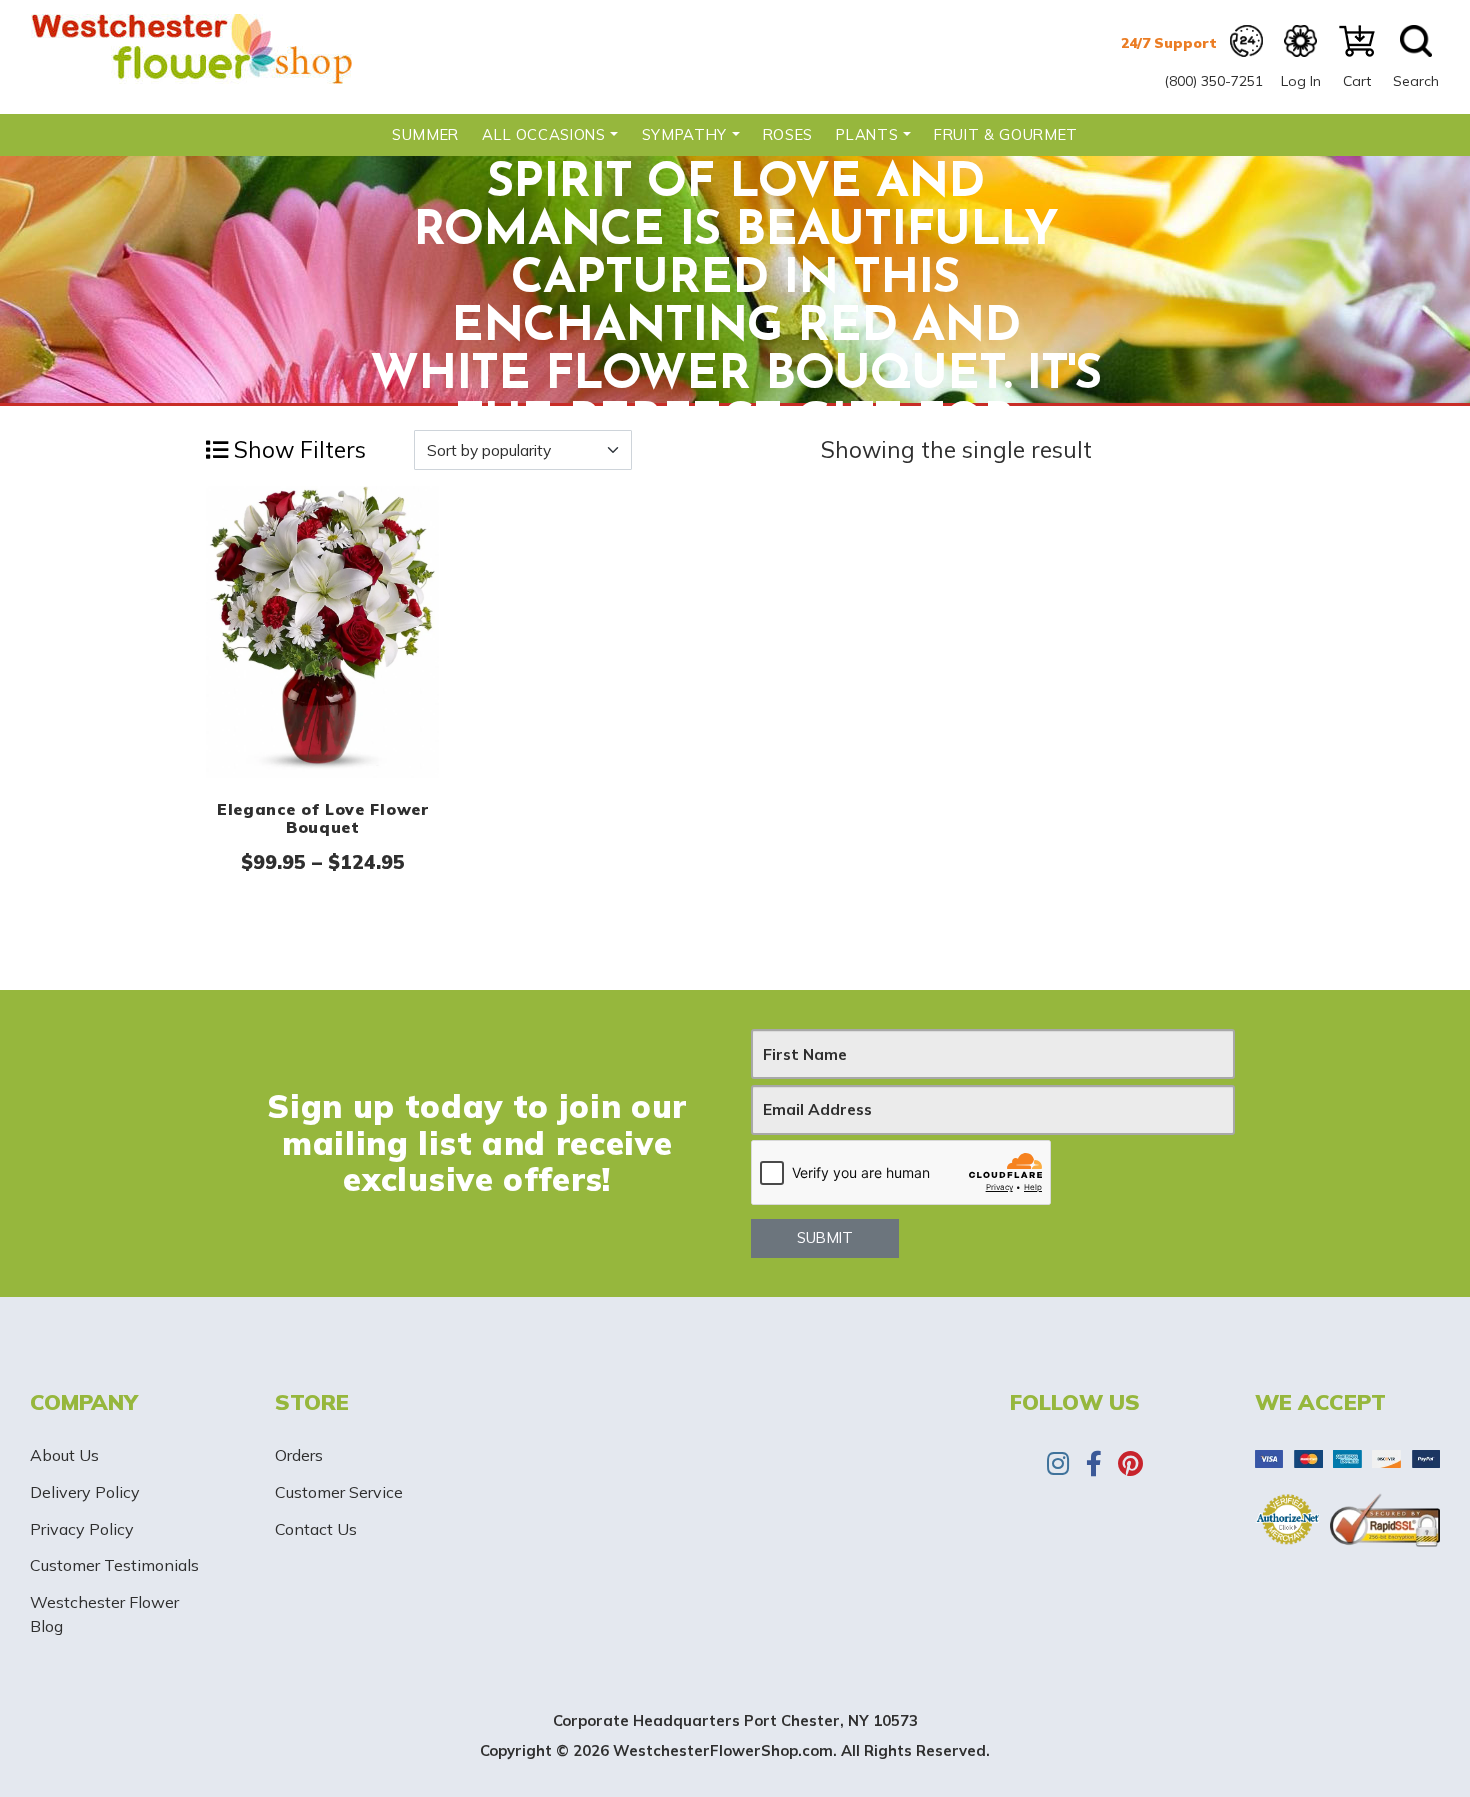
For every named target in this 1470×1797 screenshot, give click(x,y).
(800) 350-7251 (1213, 81)
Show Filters (297, 449)
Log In (1301, 81)
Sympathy (684, 134)
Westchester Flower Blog (104, 1614)
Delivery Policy (85, 1492)
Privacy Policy (82, 1529)
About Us (64, 1455)
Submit (825, 1237)
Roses (788, 134)
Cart (1357, 81)
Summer (425, 134)
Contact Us (316, 1529)
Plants (867, 134)
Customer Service (339, 1492)
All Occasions (543, 134)
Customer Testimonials (114, 1565)
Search (1416, 81)
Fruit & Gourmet (1006, 134)
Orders (299, 1455)
